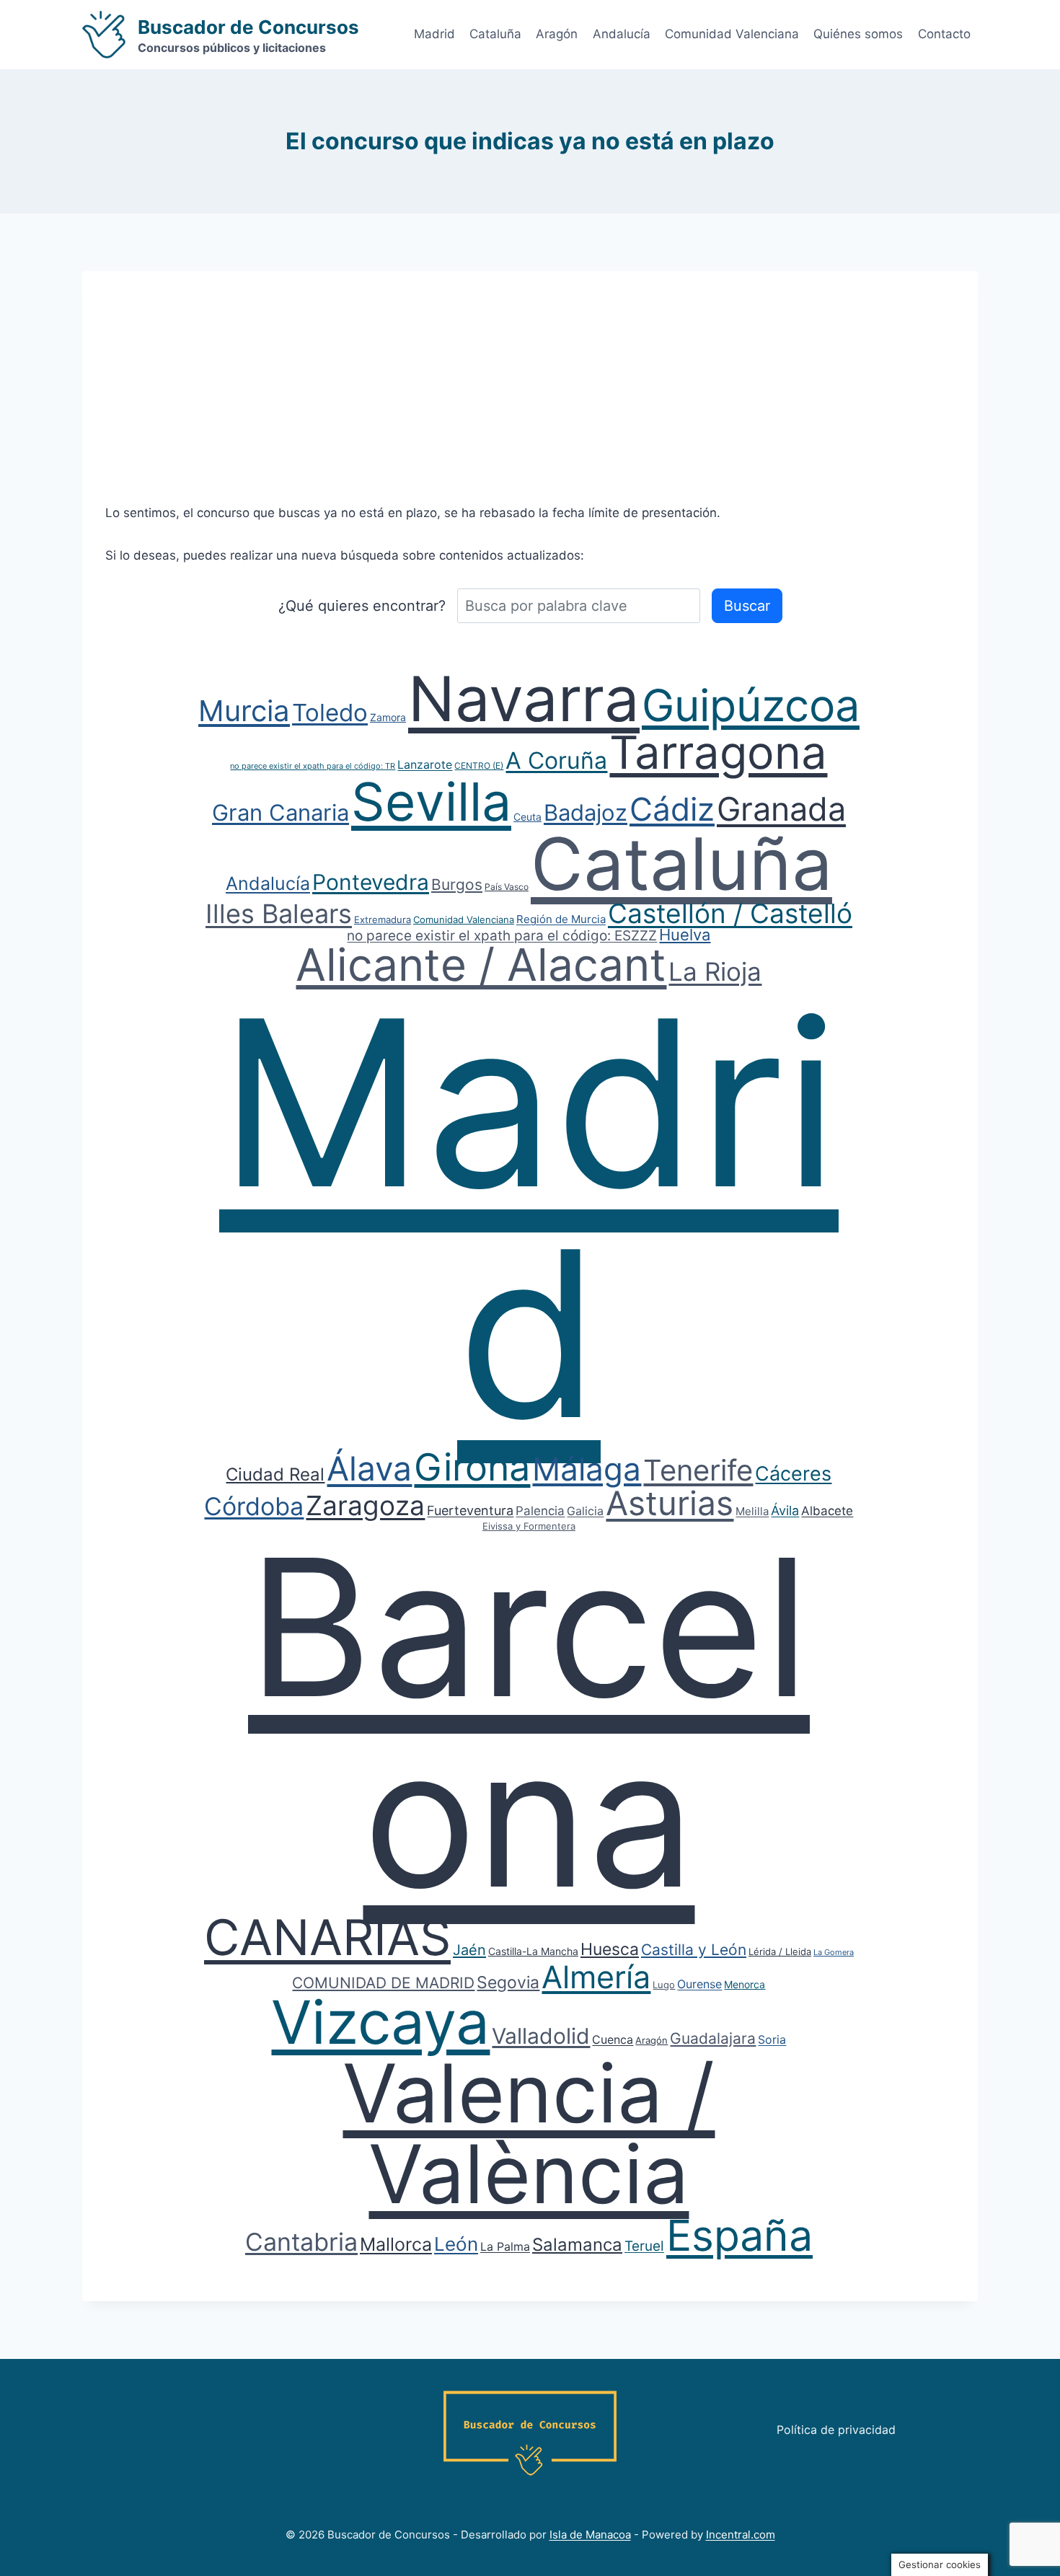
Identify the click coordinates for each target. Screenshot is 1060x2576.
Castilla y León (694, 1950)
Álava (369, 1468)
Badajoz (586, 812)
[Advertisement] (530, 372)
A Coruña (556, 760)
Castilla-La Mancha (533, 1951)
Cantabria (301, 2242)
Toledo (330, 713)
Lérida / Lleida (780, 1951)
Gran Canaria (281, 812)
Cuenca (613, 2039)
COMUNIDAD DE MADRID (383, 1983)
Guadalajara (713, 2038)
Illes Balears (279, 914)
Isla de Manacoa (590, 2535)
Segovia (508, 1982)
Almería (596, 1977)
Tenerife (698, 1470)
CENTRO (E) (479, 766)
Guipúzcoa (751, 705)
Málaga (587, 1469)
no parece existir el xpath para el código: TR (313, 766)
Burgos (457, 885)
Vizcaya (380, 2022)
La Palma (505, 2246)
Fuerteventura (470, 1510)
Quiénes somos (858, 34)
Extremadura (383, 919)
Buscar (747, 606)
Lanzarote (425, 764)
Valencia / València (529, 2133)
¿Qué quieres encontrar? (362, 606)
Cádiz (672, 809)
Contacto (944, 34)
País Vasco (507, 887)
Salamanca (577, 2245)
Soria (772, 2039)
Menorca (745, 1984)
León (456, 2244)
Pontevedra (371, 882)
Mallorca (396, 2244)
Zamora (388, 717)
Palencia (540, 1511)
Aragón (557, 34)
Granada (781, 809)
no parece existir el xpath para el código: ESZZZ (502, 936)
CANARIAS (327, 1937)
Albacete (827, 1511)
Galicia (585, 1511)
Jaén (469, 1950)
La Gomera (834, 1952)
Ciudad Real (275, 1474)
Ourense (699, 1984)
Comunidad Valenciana (732, 34)
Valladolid (541, 2036)
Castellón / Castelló (730, 913)
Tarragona (718, 752)
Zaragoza (365, 1505)
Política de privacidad (836, 2430)
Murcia (244, 711)
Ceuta (527, 817)
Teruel (644, 2246)
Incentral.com (741, 2535)
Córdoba (254, 1506)
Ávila (785, 1510)
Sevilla (431, 802)
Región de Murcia (561, 919)
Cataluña (495, 34)
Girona (472, 1467)
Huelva (685, 935)
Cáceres (793, 1474)
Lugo (664, 1985)
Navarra (524, 699)
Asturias (670, 1503)
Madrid (434, 34)
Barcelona (529, 1722)
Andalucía (622, 34)
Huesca (610, 1949)
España (739, 2235)
